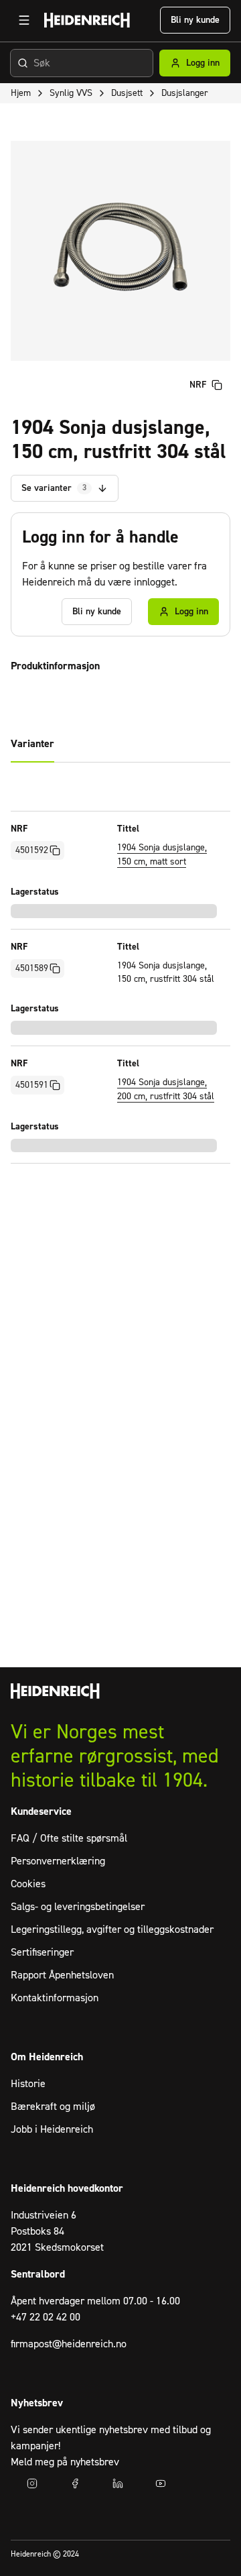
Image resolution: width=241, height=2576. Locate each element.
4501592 (32, 850)
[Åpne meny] (24, 20)
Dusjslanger (185, 93)
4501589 (32, 968)
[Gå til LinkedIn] (118, 2483)
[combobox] (82, 63)
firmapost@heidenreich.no (69, 2344)
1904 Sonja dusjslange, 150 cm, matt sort (162, 855)
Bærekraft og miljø (53, 2107)
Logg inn (203, 63)
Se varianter (54, 488)
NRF (198, 385)
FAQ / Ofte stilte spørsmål (69, 1838)
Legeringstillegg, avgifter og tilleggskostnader (112, 1929)
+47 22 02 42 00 (46, 2317)
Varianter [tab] (32, 744)
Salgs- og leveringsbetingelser (78, 1907)
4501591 (32, 1085)
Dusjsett (127, 93)
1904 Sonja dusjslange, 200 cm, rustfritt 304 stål (166, 1089)
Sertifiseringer (42, 1952)
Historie (28, 2084)
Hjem (21, 93)
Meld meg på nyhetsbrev (65, 2462)
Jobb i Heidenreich (52, 2129)
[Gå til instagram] (32, 2483)
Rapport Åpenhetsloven (62, 1975)
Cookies (28, 1884)
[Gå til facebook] (75, 2483)
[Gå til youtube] (161, 2483)
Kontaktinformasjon (55, 1998)
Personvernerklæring (58, 1861)
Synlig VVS (71, 93)
